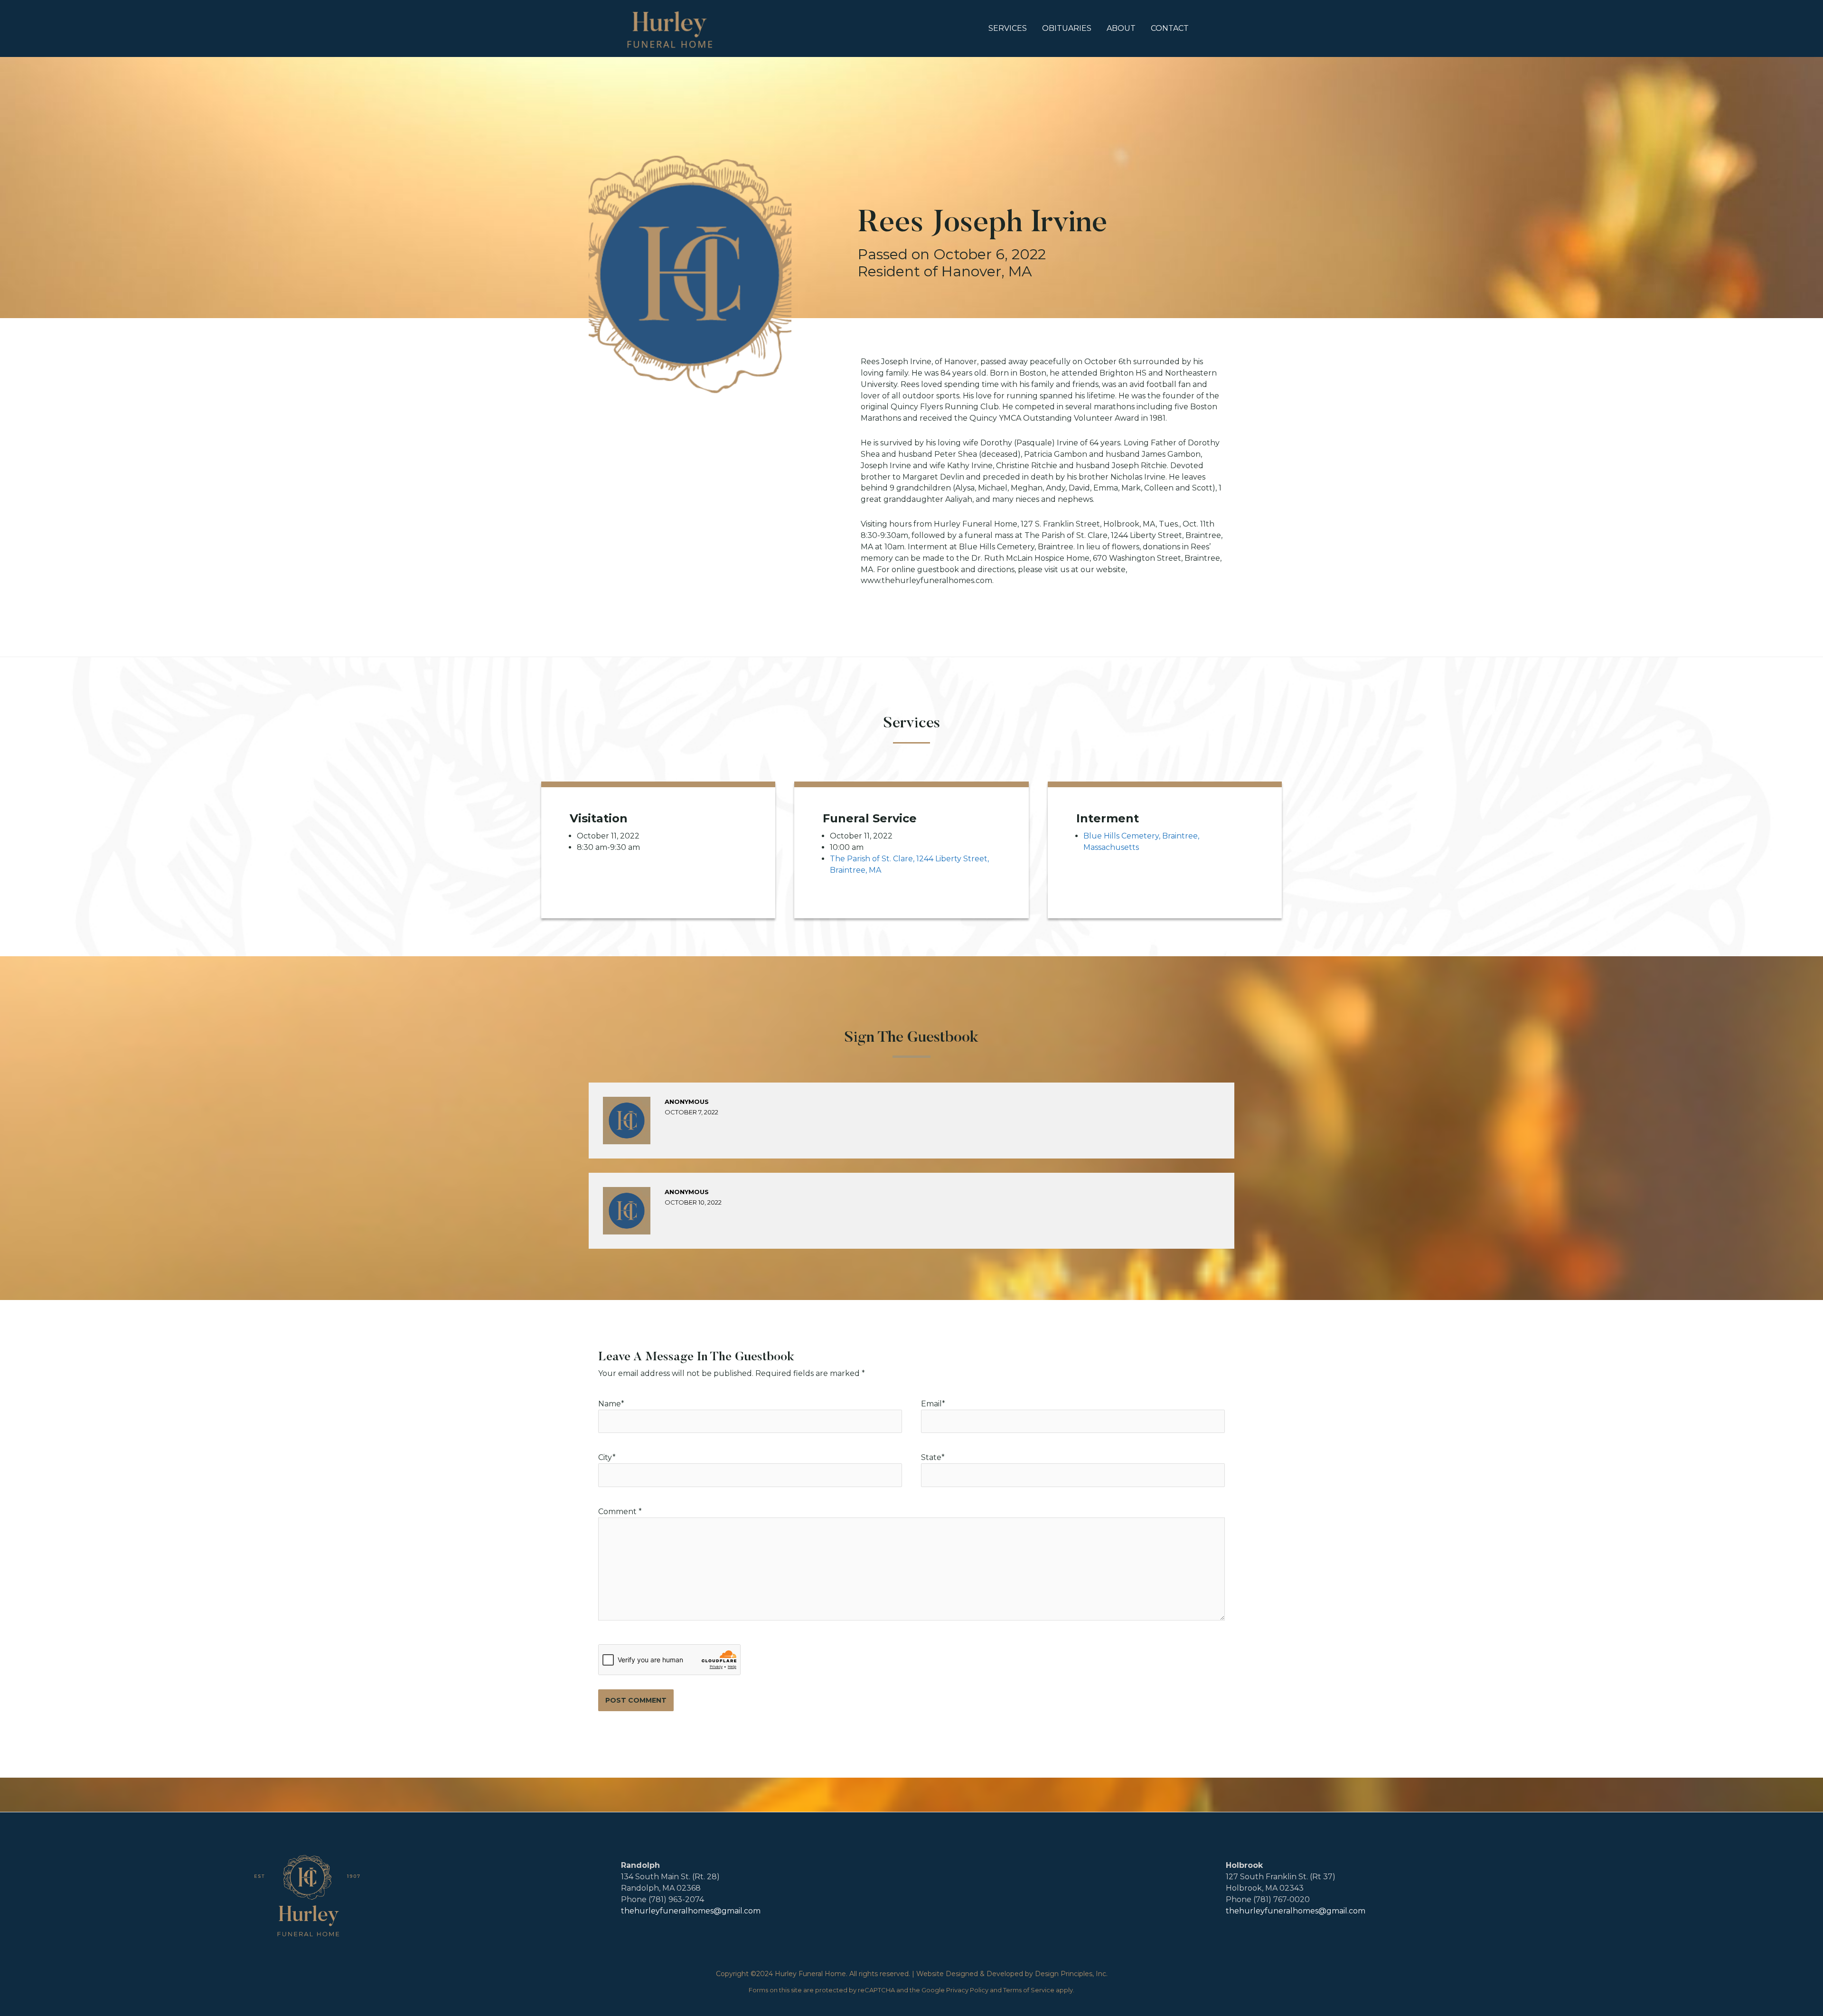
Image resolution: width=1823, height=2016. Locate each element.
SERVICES (1008, 28)
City (607, 1457)
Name (610, 1404)
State (933, 1457)
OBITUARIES (1067, 28)
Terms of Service (1029, 1990)
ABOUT (1121, 28)
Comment (620, 1512)
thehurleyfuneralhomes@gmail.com (691, 1911)
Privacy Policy (967, 1990)
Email (931, 1404)
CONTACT (1170, 28)
